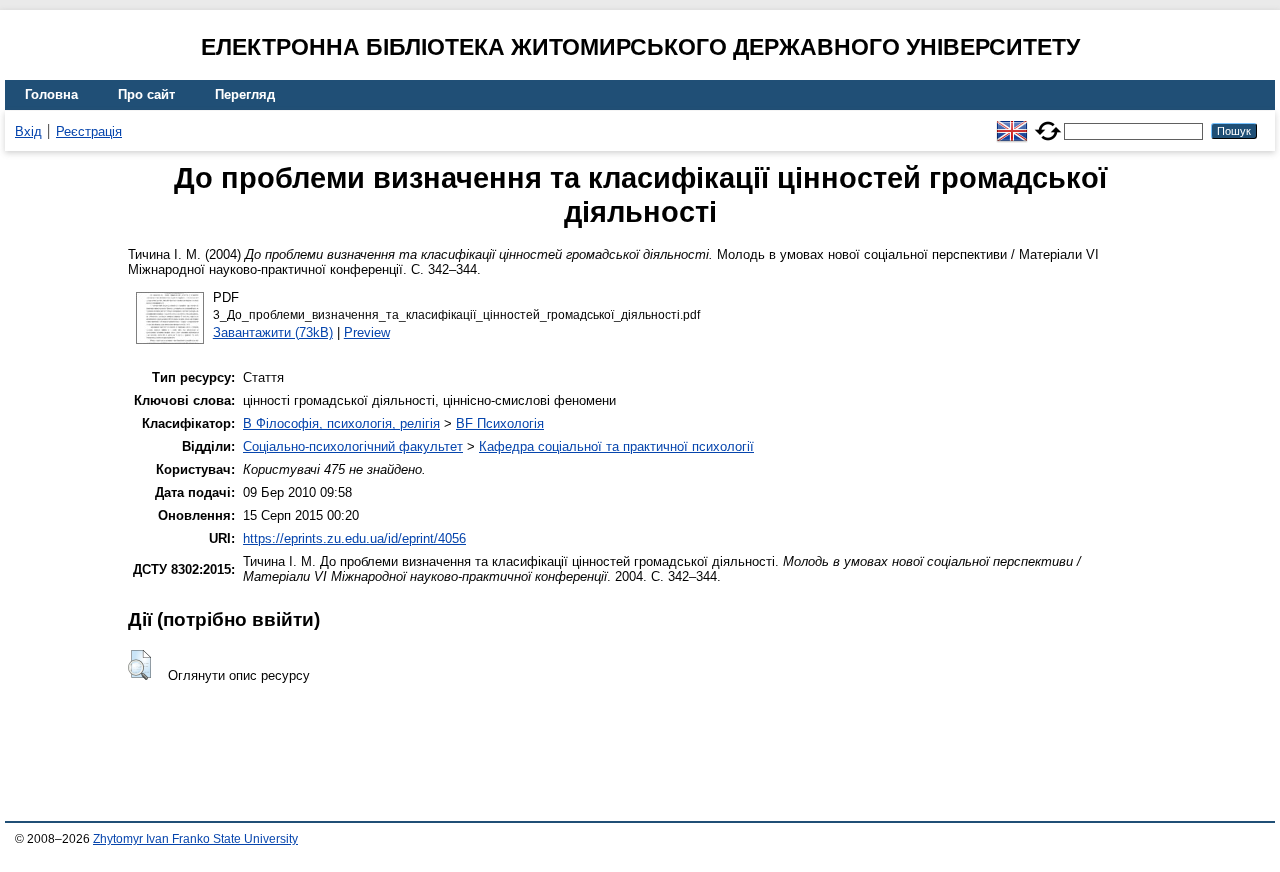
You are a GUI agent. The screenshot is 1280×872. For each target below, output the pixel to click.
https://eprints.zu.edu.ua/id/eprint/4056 (354, 538)
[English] (1012, 122)
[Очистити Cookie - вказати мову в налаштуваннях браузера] (1048, 122)
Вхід (28, 131)
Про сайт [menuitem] (146, 94)
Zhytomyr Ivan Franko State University (195, 839)
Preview (367, 332)
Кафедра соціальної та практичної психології (616, 446)
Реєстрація (89, 131)
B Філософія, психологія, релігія (341, 423)
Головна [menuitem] (51, 94)
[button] (139, 665)
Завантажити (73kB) (273, 332)
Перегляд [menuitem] (245, 94)
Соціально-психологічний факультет (353, 446)
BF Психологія (500, 423)
